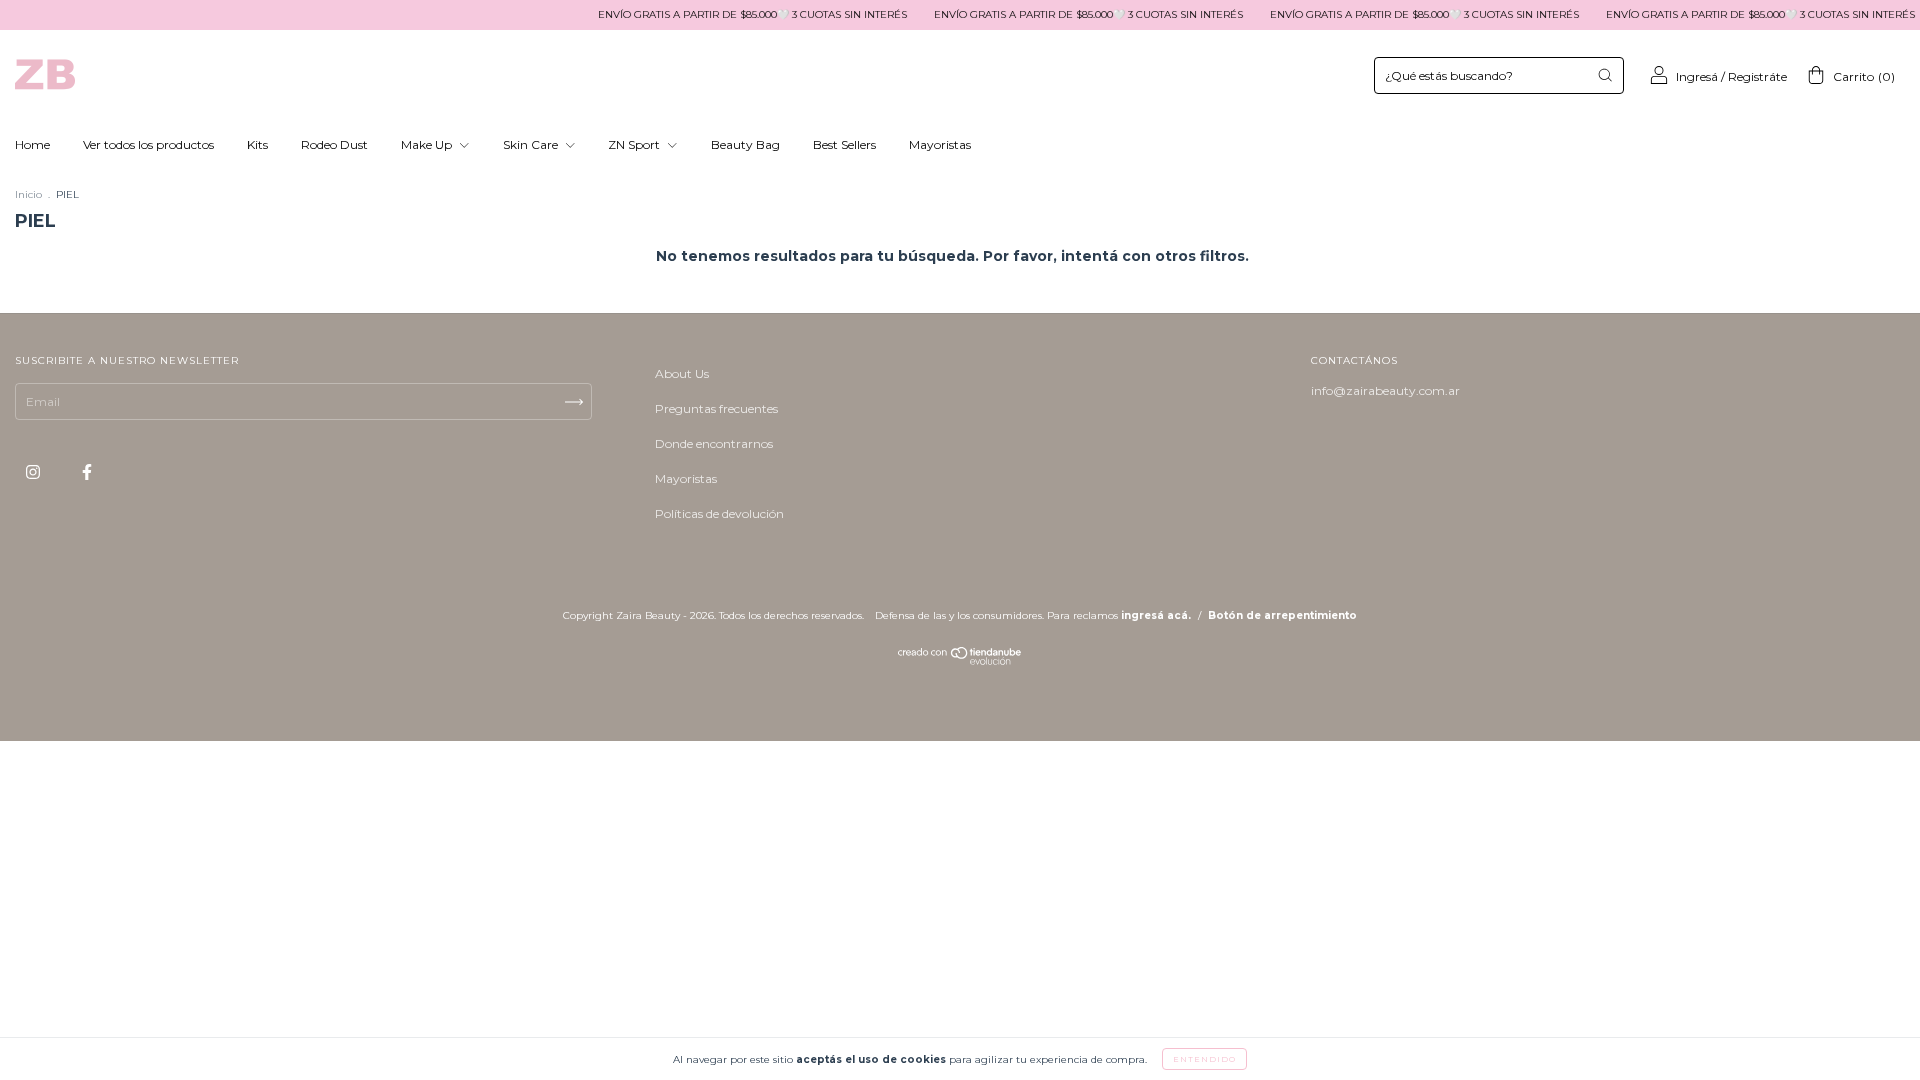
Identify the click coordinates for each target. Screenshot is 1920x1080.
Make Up (428, 144)
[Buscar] (1605, 75)
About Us (682, 373)
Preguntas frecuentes (716, 408)
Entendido (1204, 1059)
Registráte (1757, 76)
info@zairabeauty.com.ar (1385, 390)
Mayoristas (940, 144)
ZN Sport (635, 144)
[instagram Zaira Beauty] (34, 471)
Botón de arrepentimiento (1282, 615)
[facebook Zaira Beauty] (87, 471)
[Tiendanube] (960, 660)
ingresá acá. (1156, 615)
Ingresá (1697, 76)
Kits (257, 144)
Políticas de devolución (719, 513)
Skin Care (532, 144)
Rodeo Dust (334, 144)
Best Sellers (844, 144)
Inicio (28, 194)
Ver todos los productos (148, 144)
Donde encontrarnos (714, 443)
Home (32, 144)
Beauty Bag (745, 144)
